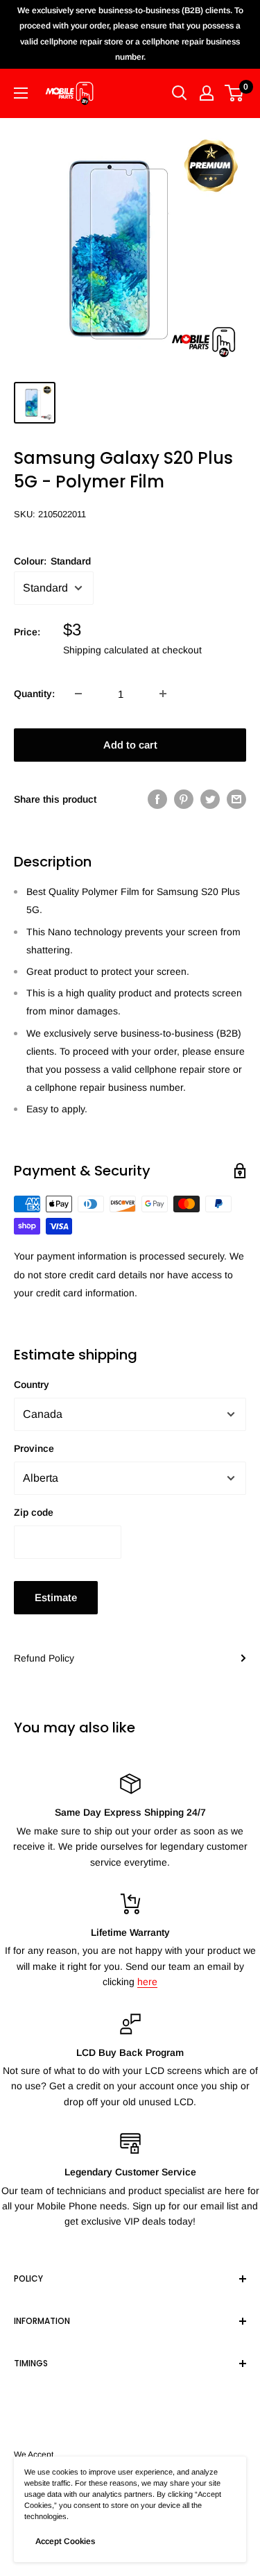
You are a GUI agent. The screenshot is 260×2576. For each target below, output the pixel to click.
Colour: (52, 561)
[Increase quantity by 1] (163, 694)
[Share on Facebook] (157, 799)
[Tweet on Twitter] (210, 799)
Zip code (34, 1512)
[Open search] (180, 93)
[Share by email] (236, 799)
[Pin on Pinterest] (184, 799)
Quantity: (34, 694)
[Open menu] (21, 93)
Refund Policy (44, 1658)
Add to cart (130, 745)
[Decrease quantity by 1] (78, 694)
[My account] (207, 93)
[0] (235, 93)
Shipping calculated (106, 650)
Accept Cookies (65, 2541)
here (147, 1982)
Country (32, 1385)
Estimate (56, 1597)
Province (34, 1448)
